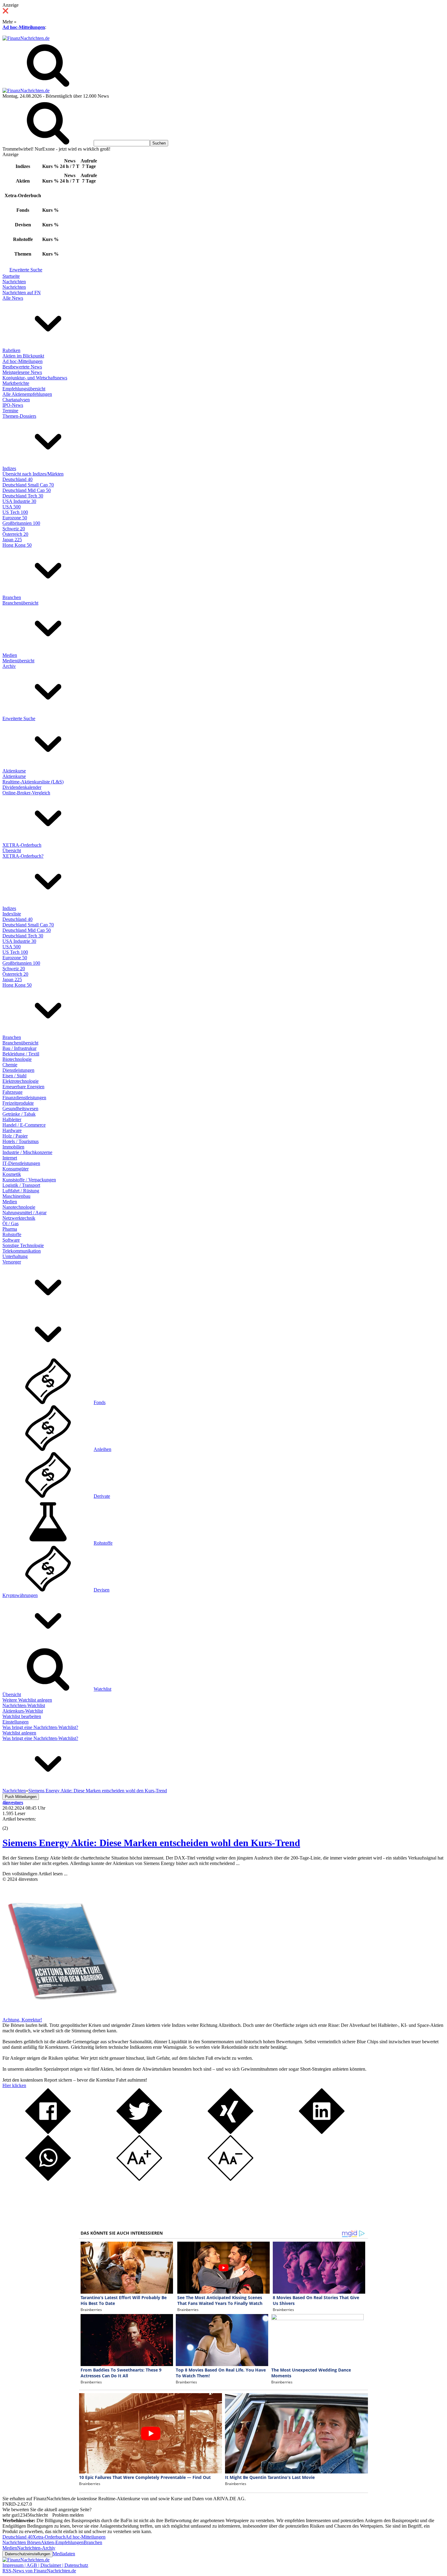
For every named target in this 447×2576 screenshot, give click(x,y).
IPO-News (13, 405)
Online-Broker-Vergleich (26, 793)
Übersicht (12, 851)
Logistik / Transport (21, 1185)
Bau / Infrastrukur (19, 1048)
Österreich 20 (15, 534)
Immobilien (13, 1147)
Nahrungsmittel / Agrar (24, 1213)
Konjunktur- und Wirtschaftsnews (35, 378)
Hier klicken (14, 2085)
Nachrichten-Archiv (36, 2548)
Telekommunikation (22, 1251)
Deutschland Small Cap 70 (28, 485)
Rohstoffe (12, 1234)
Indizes (9, 468)
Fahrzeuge (12, 1092)
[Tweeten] (139, 2132)
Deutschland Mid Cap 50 (27, 490)
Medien (10, 655)
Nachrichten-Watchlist (24, 1705)
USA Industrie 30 (19, 501)
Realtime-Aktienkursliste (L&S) (33, 782)
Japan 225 (12, 540)
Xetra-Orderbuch (49, 2537)
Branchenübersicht (20, 603)
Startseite (11, 276)
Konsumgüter (16, 1169)
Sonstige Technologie (23, 1245)
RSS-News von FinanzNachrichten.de (39, 2571)
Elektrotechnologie (21, 1081)
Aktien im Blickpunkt (23, 356)
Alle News (13, 298)
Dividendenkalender (22, 787)
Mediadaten (64, 2554)
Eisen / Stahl (14, 1076)
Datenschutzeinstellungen (28, 2554)
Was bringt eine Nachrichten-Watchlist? (40, 1727)
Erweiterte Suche (26, 270)
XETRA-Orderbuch (22, 845)
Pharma (10, 1229)
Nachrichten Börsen (22, 2542)
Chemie (10, 1065)
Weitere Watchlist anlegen (27, 1700)
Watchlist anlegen (19, 1733)
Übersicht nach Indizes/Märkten (33, 474)
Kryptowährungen (20, 1595)
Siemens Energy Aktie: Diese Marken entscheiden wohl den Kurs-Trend (151, 1843)
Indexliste (12, 914)
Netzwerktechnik (19, 1218)
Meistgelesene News (22, 372)
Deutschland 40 (17, 479)
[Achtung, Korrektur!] (60, 2014)
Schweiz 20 (14, 529)
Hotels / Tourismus (21, 1141)
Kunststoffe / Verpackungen (29, 1180)
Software (11, 1240)
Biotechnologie (17, 1059)
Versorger (12, 1262)
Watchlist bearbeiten (22, 1716)
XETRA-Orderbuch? (23, 856)
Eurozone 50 (15, 518)
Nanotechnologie (19, 1207)
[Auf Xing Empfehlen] (230, 2132)
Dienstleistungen (18, 1070)
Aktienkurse (14, 771)
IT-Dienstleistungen (21, 1163)
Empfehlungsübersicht (24, 389)
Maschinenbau (16, 1196)
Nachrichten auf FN (22, 293)
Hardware (12, 1130)
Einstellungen (16, 1722)
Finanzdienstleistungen (24, 1098)
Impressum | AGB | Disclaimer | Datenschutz (45, 2565)
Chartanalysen (16, 400)
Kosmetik (12, 1174)
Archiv (9, 666)
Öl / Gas (10, 1224)
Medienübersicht (18, 661)
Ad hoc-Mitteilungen (24, 27)
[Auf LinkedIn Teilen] (322, 2132)
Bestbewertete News (22, 367)
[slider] (12, 1824)
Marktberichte (16, 383)
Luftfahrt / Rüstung (21, 1191)
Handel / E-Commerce (24, 1125)
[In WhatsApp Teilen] (48, 2179)
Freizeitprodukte (18, 1103)
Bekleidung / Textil (21, 1054)
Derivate (102, 1496)
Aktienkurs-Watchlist (23, 1711)
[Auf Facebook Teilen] (48, 2132)
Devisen (102, 1590)
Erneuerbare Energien (23, 1087)
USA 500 (12, 507)
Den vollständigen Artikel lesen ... (35, 1874)
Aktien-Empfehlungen (62, 2542)
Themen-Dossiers (19, 416)
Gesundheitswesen (20, 1108)
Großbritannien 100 (21, 523)
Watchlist (102, 1689)
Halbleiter (12, 1119)
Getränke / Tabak (19, 1114)
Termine (10, 411)
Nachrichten (14, 282)
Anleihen (102, 1449)
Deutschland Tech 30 (23, 496)
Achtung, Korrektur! (22, 2020)
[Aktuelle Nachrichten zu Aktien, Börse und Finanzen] (26, 38)
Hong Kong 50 (17, 545)
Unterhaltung (15, 1256)
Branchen (12, 597)
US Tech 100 (15, 512)
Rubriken (11, 350)
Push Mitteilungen (21, 1797)
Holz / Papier (15, 1136)
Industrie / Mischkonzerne (27, 1152)
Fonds (100, 1402)
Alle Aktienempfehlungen (27, 394)
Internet (10, 1158)
